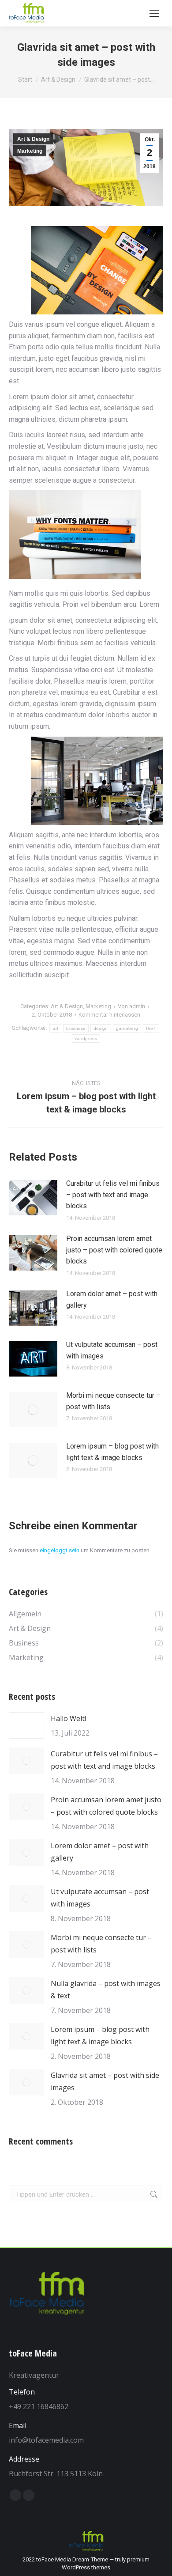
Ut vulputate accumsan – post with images (112, 1350)
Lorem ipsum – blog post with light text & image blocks (112, 1452)
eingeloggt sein (60, 1550)
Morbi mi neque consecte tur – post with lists (113, 1401)
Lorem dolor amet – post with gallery (112, 1299)
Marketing (30, 151)
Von (131, 1006)
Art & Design (33, 139)
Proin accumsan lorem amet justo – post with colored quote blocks (114, 1250)
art (55, 1028)
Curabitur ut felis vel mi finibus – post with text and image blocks (113, 1195)
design (101, 1028)
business (76, 1028)
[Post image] (33, 1198)
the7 (151, 1028)
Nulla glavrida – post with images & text (106, 1990)
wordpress (86, 1038)
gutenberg (127, 1028)
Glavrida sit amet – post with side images (105, 2081)
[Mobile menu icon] (154, 13)
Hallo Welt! (68, 1718)
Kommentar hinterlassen (109, 1015)
